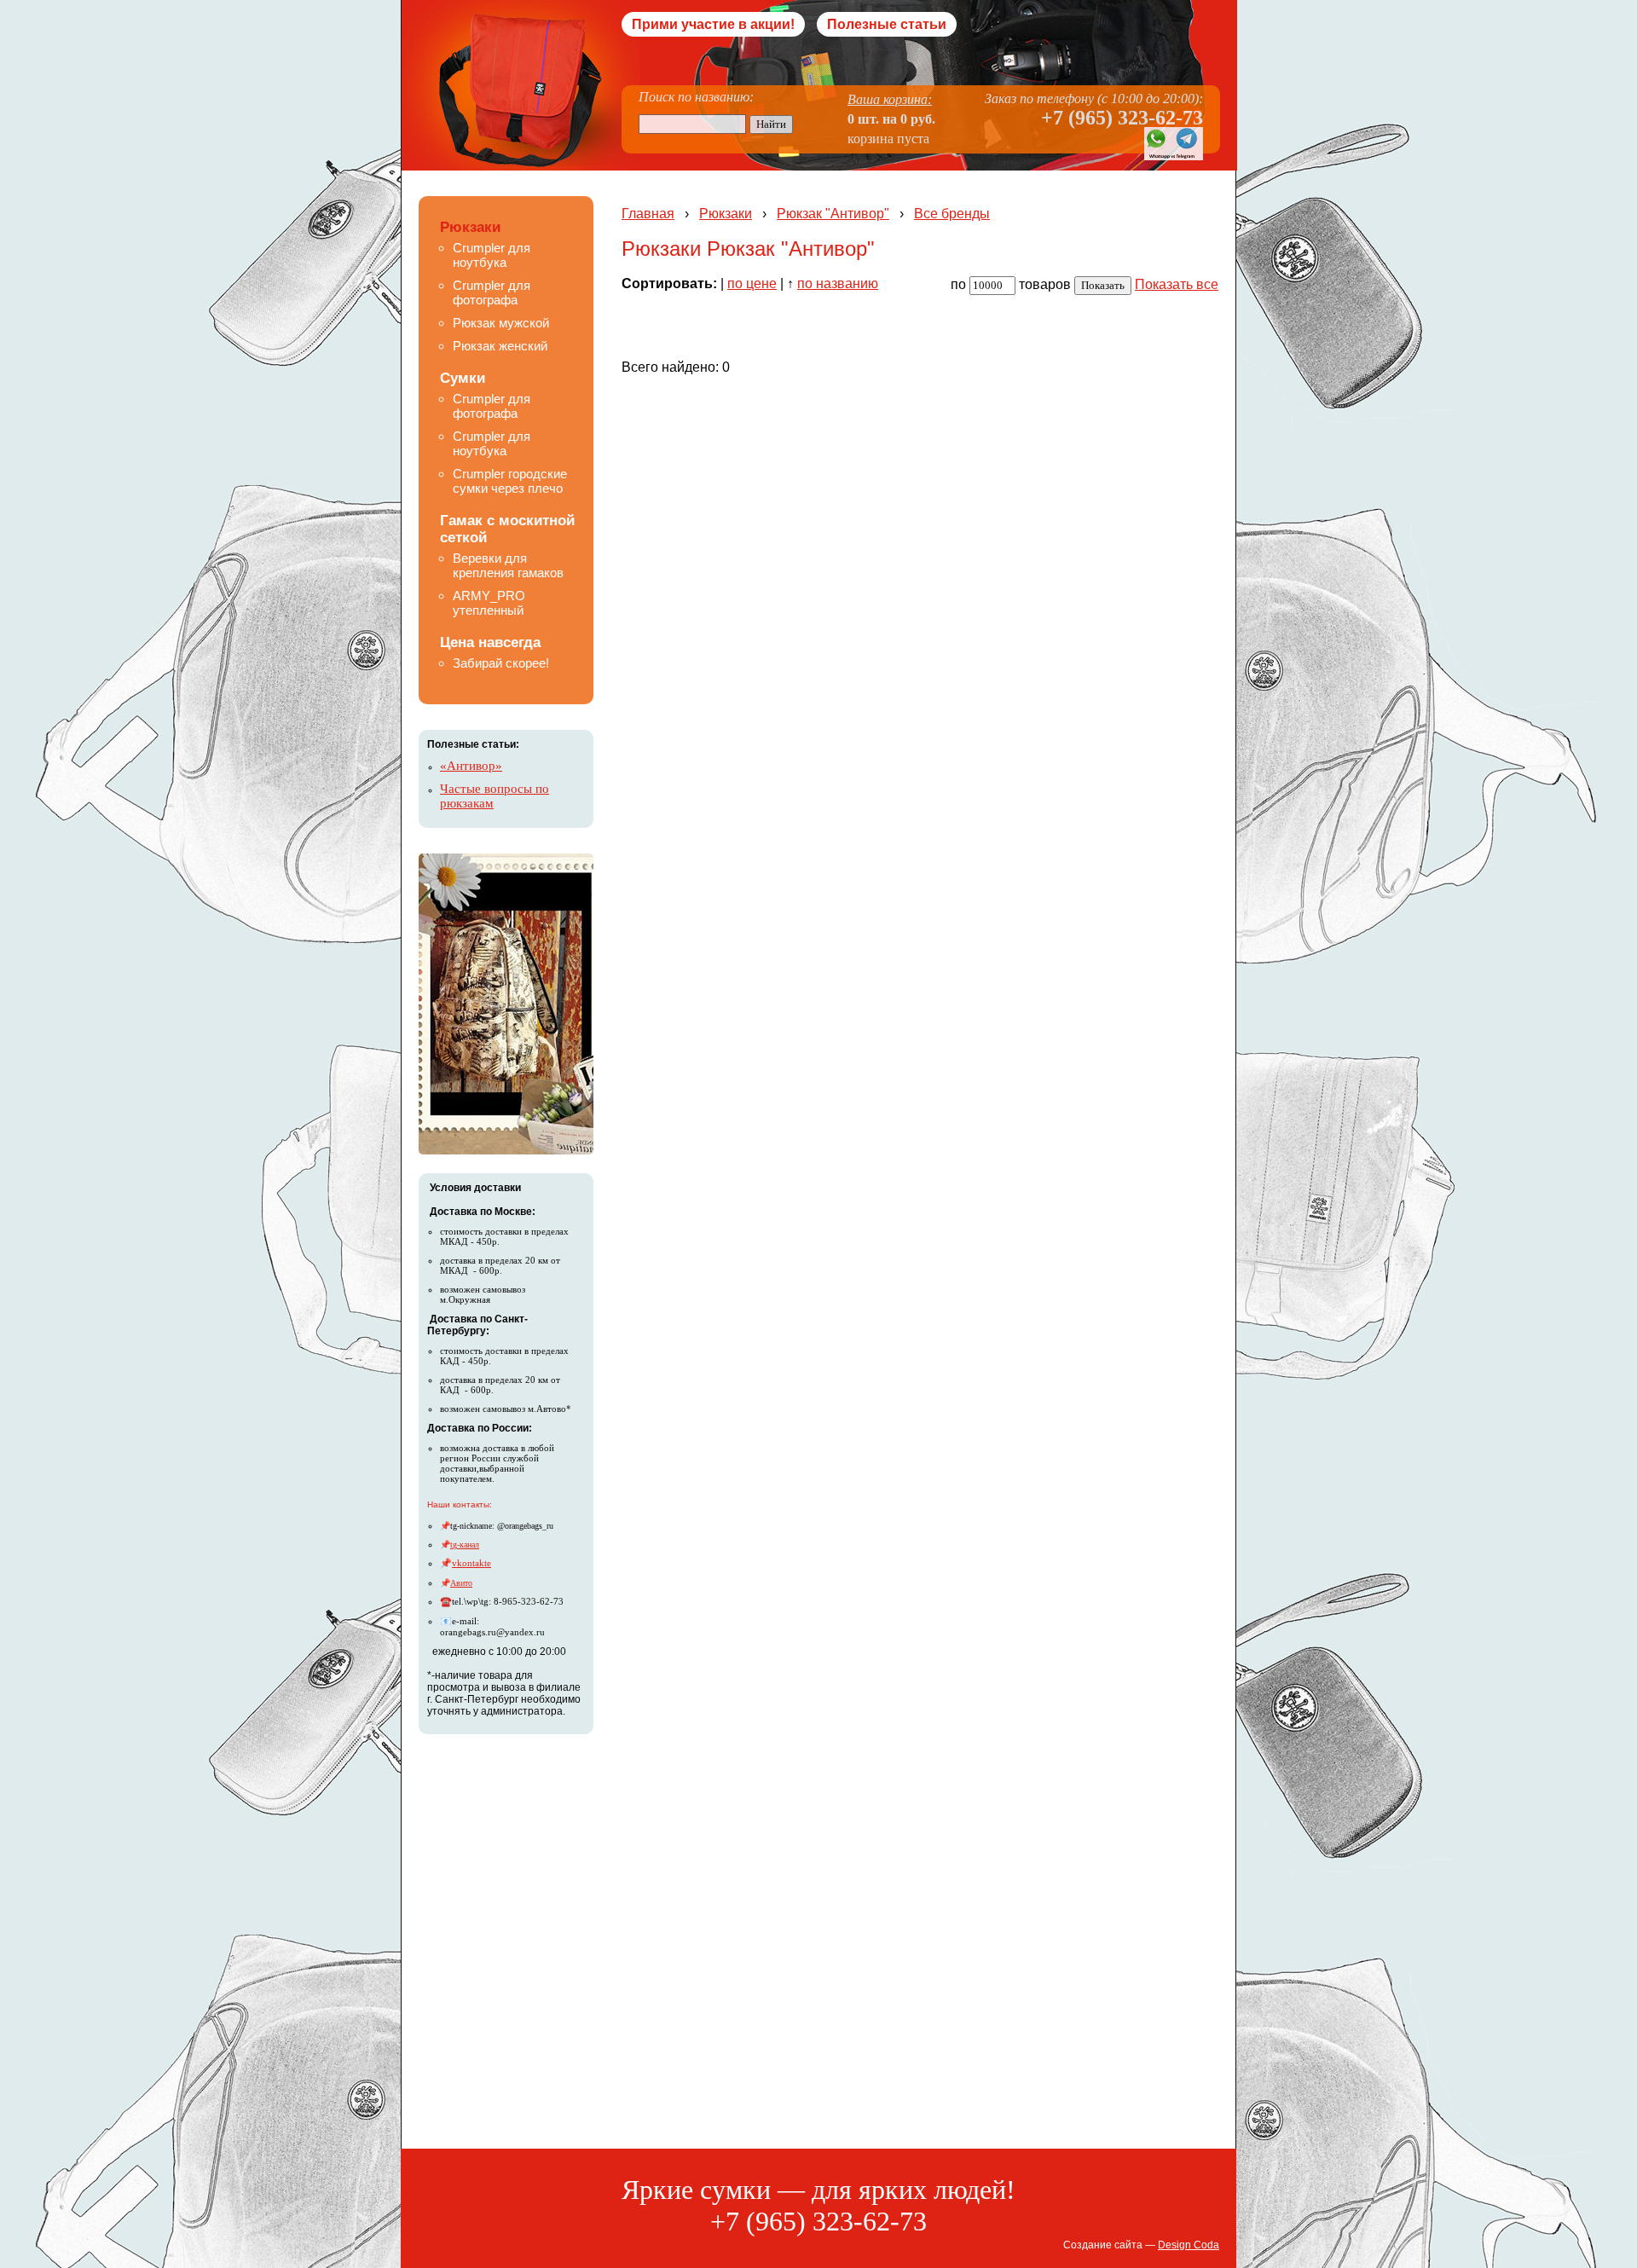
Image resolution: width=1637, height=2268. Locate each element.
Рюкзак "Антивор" (833, 214)
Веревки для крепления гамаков (508, 565)
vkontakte (471, 1563)
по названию (838, 283)
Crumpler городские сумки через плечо (510, 481)
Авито (461, 1583)
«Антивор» (471, 766)
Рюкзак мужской (501, 323)
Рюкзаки (470, 227)
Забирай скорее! (501, 663)
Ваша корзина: (890, 99)
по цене (752, 283)
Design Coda (1189, 2245)
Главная (648, 214)
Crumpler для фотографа (492, 292)
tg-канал (465, 1545)
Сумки (463, 378)
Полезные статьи (887, 24)
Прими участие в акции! (713, 24)
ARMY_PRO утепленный (489, 603)
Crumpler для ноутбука (492, 255)
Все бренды (952, 214)
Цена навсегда (490, 642)
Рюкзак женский (500, 346)
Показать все (1177, 284)
